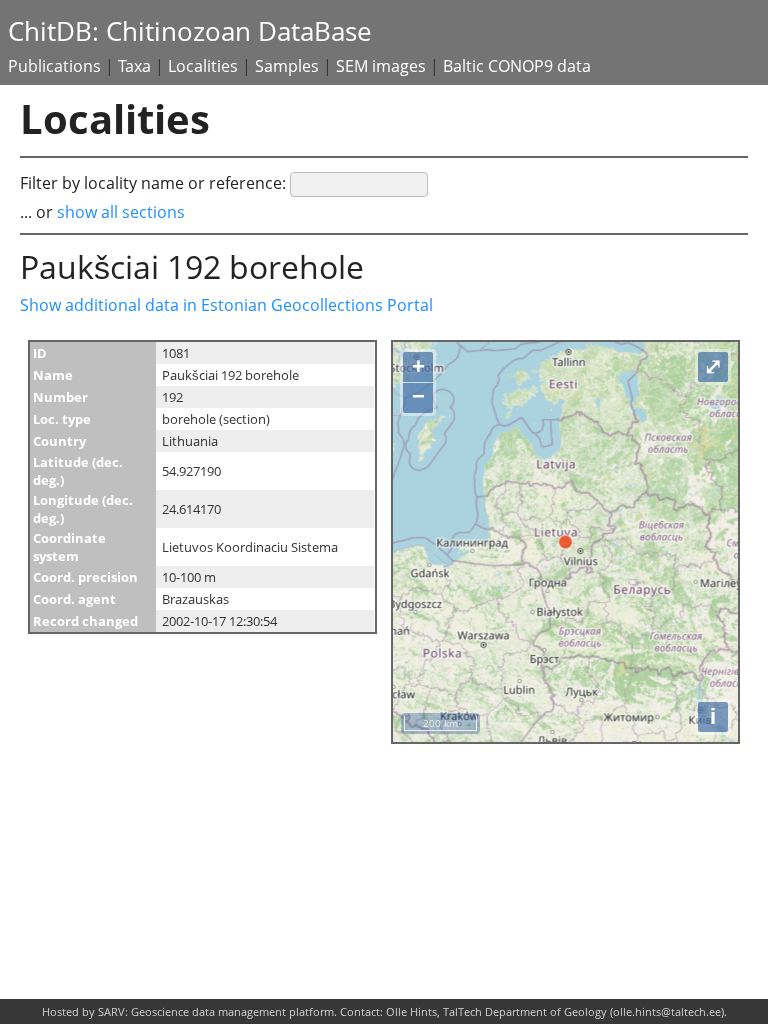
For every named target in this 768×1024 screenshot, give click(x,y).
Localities (203, 66)
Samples (287, 66)
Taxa (134, 66)
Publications (54, 66)
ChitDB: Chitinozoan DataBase (190, 31)
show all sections (121, 212)
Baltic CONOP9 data (517, 66)
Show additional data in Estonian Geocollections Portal (226, 305)
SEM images (381, 66)
